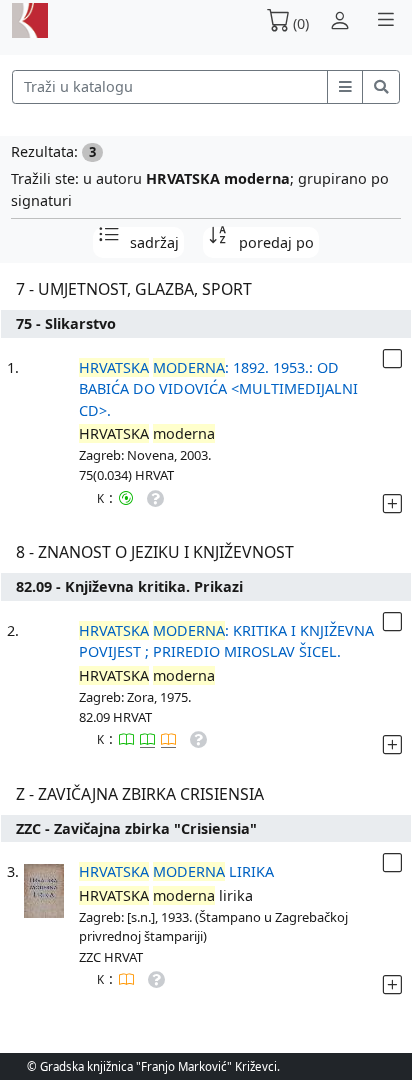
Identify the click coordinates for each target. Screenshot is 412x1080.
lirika (176, 871)
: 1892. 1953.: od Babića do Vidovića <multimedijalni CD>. (218, 389)
